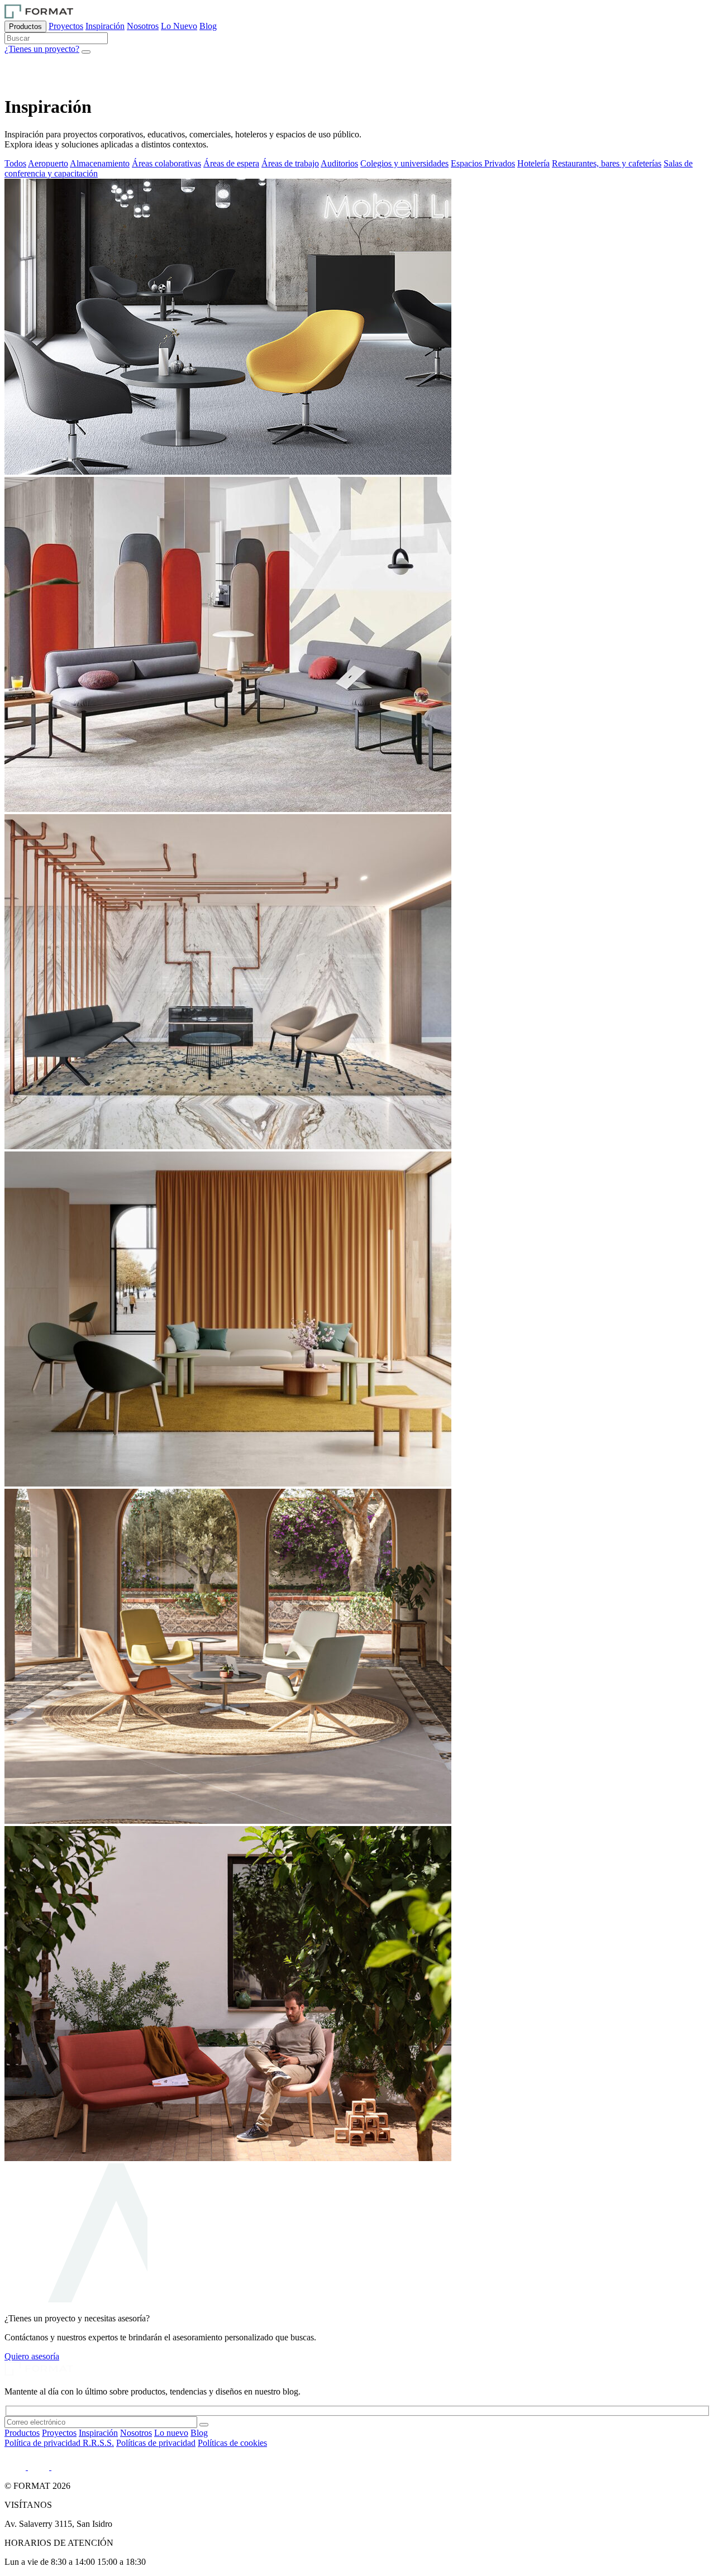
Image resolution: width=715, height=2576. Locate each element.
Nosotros (143, 26)
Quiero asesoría (32, 2356)
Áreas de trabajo (290, 163)
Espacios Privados (483, 163)
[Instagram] (40, 2467)
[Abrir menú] (86, 52)
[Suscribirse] (204, 2425)
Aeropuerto (48, 163)
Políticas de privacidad (156, 2443)
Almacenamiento (100, 163)
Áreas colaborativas (166, 163)
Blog (208, 26)
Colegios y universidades (404, 163)
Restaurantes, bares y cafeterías (607, 163)
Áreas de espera (231, 163)
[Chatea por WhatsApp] (19, 80)
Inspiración (105, 26)
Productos (25, 27)
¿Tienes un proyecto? (42, 49)
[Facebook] (59, 2467)
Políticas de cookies (232, 2443)
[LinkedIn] (16, 2467)
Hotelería (533, 163)
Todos (15, 163)
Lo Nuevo (179, 26)
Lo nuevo (171, 2433)
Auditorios (339, 163)
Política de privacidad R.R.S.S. (59, 2443)
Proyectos (66, 26)
